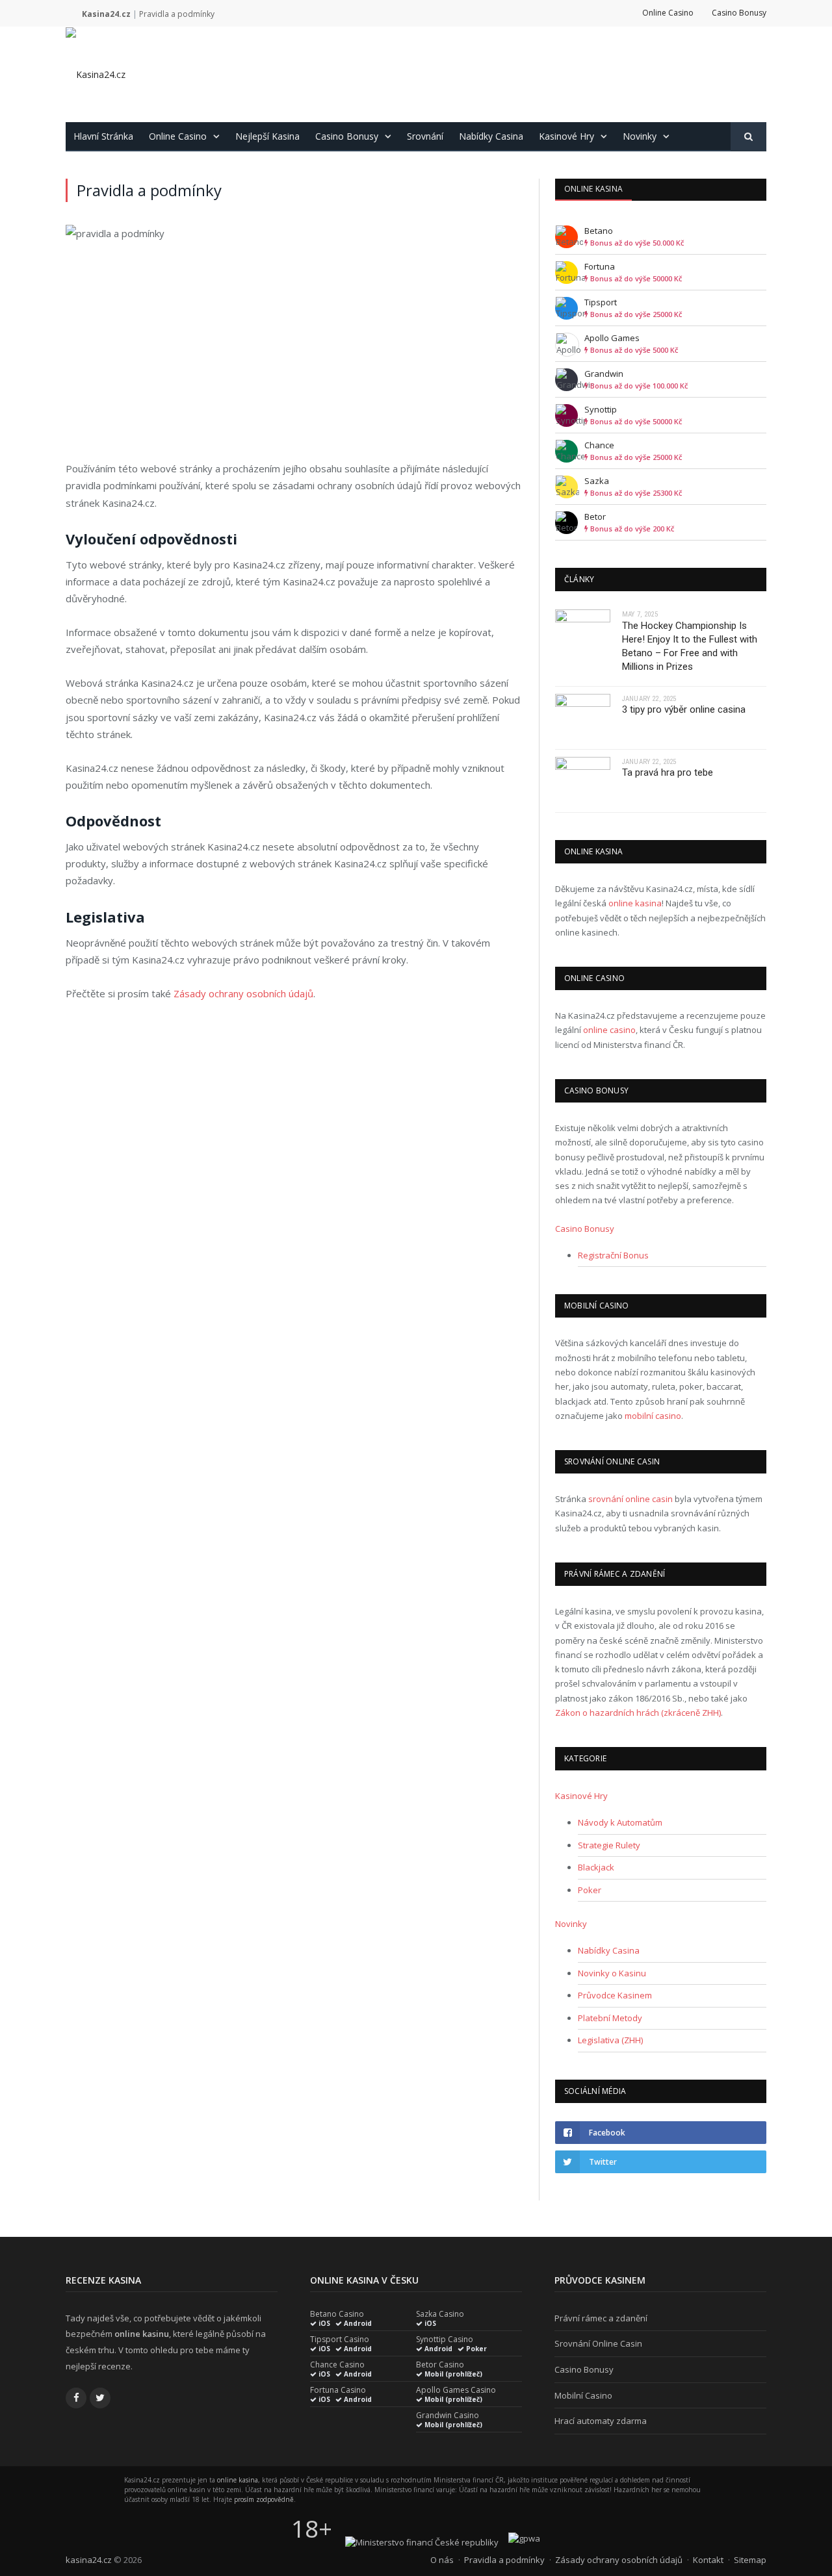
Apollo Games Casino (456, 2390)
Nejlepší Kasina (267, 136)
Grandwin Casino (448, 2416)
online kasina (635, 903)
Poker (590, 1890)
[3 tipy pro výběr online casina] (583, 718)
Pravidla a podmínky (504, 2560)
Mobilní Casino (583, 2395)
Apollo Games (612, 338)
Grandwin (604, 374)
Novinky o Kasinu (612, 1973)
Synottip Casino (445, 2340)
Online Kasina (593, 189)
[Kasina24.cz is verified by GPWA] (524, 2538)
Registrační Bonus (613, 1255)
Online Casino (668, 13)
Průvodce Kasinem (615, 1995)
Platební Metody (610, 2018)
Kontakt (708, 2560)
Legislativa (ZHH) (610, 2040)
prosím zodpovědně (264, 2499)
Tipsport (601, 302)
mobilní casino (653, 1416)
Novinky (640, 136)
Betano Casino (337, 2314)
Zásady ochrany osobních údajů (243, 993)
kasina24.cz (89, 2560)
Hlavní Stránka (103, 136)
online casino (609, 1030)
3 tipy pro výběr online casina (684, 709)
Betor (595, 516)
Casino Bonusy (739, 13)
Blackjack (596, 1867)
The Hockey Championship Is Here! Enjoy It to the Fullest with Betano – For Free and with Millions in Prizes (690, 646)
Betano (599, 231)
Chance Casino (337, 2365)
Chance (599, 445)
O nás (442, 2560)
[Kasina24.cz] (96, 74)
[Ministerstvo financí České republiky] (422, 2542)
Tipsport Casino (340, 2340)
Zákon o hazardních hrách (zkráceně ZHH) (638, 1713)
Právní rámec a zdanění (601, 2318)
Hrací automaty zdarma (601, 2421)
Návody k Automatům (620, 1822)
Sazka (597, 481)
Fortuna (600, 266)
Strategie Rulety (609, 1845)
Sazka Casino (440, 2314)
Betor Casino (440, 2365)
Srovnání (425, 136)
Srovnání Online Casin (598, 2343)
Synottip (601, 409)
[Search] (748, 137)
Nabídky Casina (491, 136)
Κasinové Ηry (566, 136)
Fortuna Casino (338, 2390)
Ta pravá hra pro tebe (668, 772)
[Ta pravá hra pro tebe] (583, 781)
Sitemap (750, 2560)
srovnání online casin (630, 1499)
